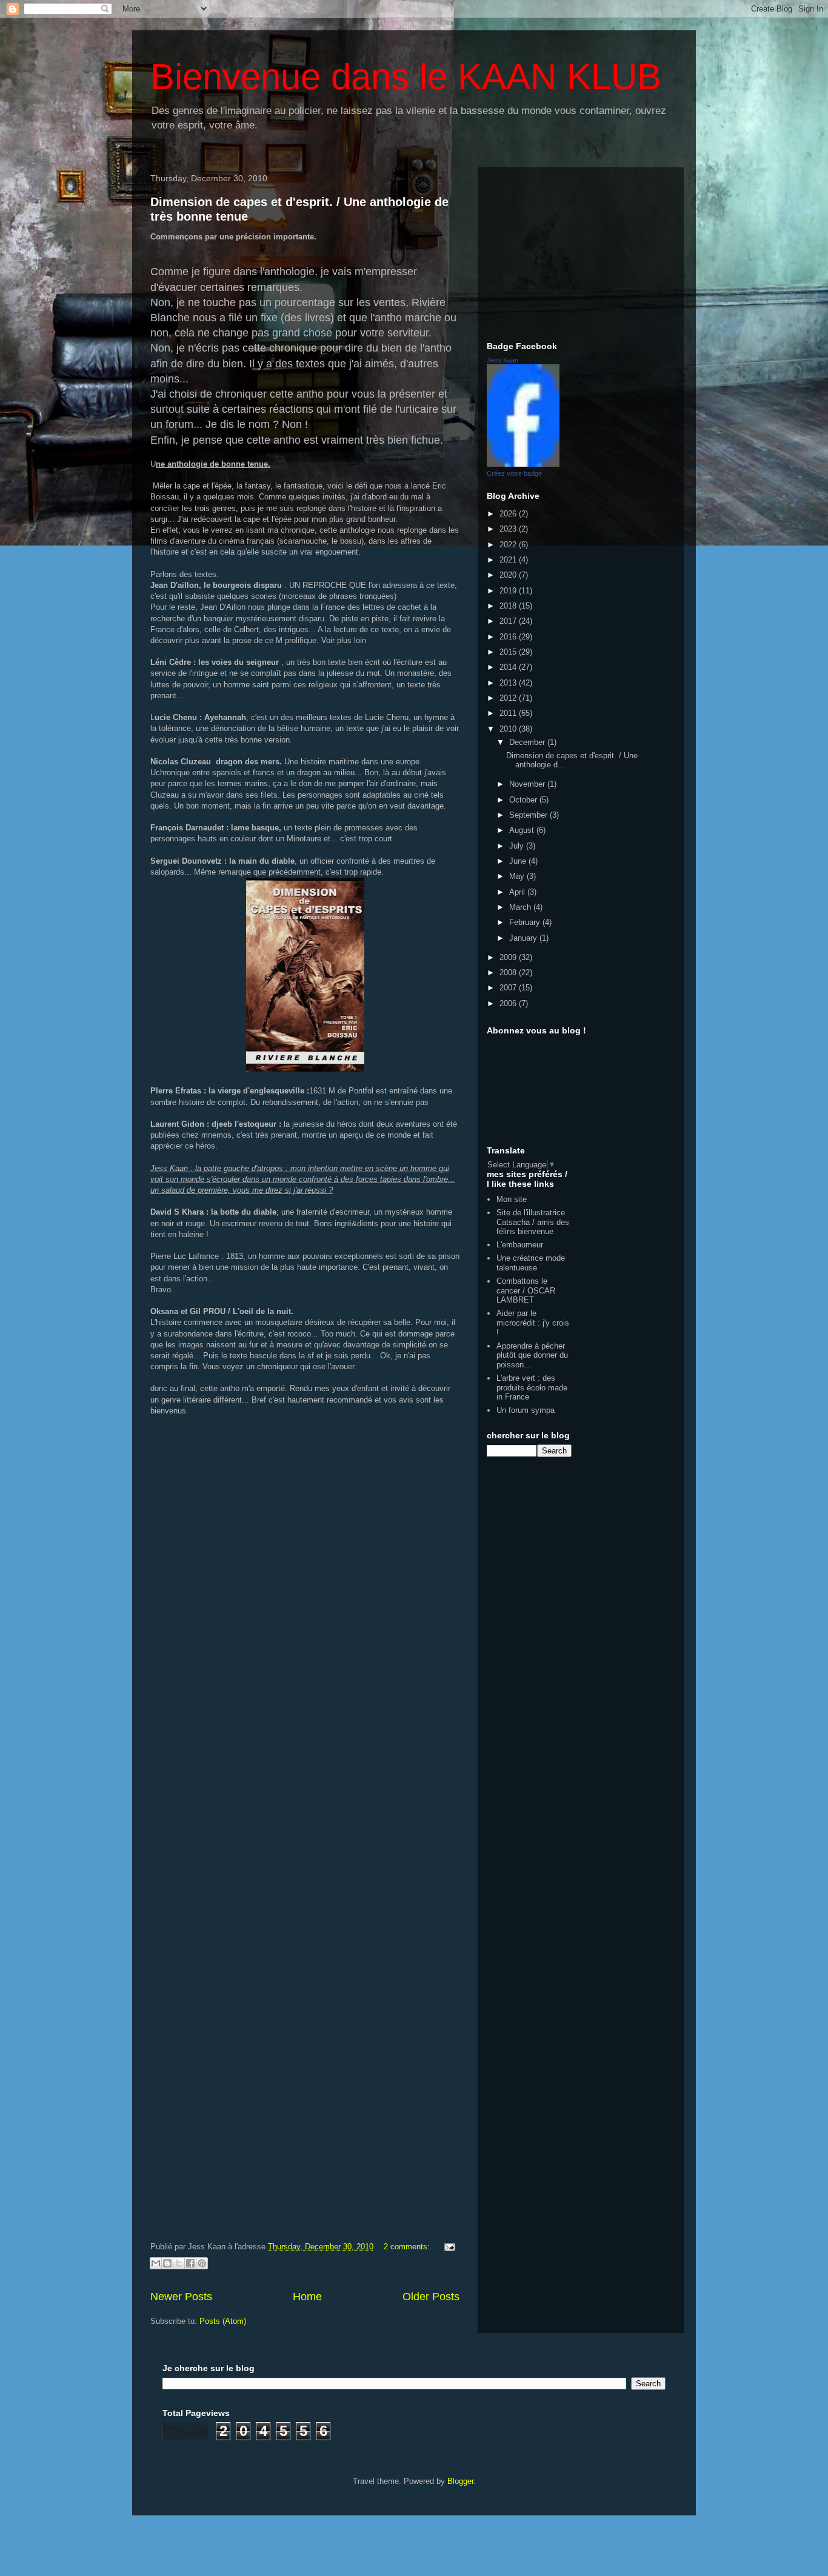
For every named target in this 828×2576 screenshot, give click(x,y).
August (523, 830)
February (526, 922)
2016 (509, 637)
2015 (509, 652)
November (528, 784)
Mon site (512, 1199)
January (524, 938)
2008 (509, 973)
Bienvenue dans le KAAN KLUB (406, 77)
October (524, 800)
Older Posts (431, 2297)
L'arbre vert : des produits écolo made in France (532, 1387)
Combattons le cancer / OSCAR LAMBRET (526, 1290)
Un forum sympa (526, 1410)
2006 (509, 1003)
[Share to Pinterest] (202, 2263)
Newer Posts (181, 2297)
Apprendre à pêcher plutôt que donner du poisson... (532, 1355)
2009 (509, 957)
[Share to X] (179, 2263)
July (518, 846)
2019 (509, 591)
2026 (509, 514)
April (518, 892)
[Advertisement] (581, 252)
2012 (509, 698)
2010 (509, 729)
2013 (509, 683)
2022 (509, 545)
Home (307, 2297)
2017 (509, 621)
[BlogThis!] (167, 2263)
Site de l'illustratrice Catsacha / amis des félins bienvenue (533, 1222)
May (518, 876)
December (528, 742)
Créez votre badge (514, 473)
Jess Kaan (502, 360)
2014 (509, 667)
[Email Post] (448, 2247)
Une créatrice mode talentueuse (531, 1263)
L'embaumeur (520, 1245)
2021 (509, 560)
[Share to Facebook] (190, 2263)
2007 (509, 988)
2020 (509, 575)
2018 (509, 606)
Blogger (460, 2481)
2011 (509, 713)
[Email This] (156, 2263)
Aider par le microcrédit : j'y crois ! (533, 1323)
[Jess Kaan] (523, 464)
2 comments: (408, 2247)
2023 (509, 529)
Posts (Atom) (223, 2321)
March (521, 907)
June (519, 861)
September (529, 815)
